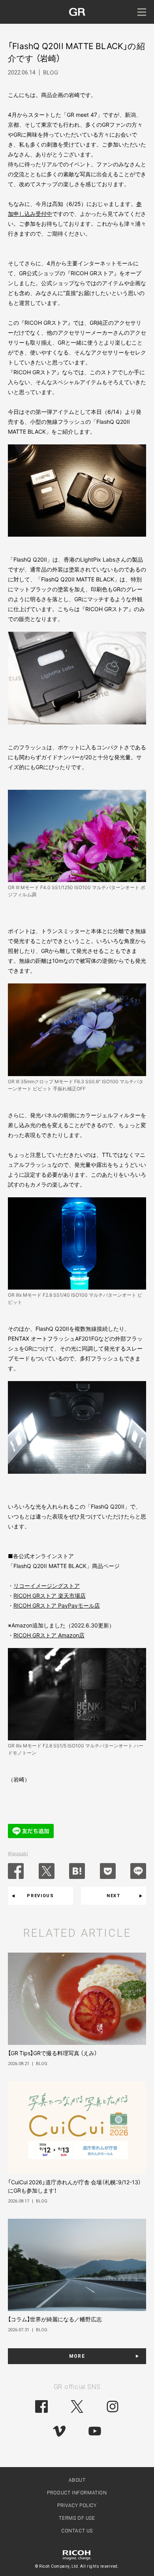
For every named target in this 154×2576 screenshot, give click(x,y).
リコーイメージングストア (47, 1586)
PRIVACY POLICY (77, 2506)
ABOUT (77, 2480)
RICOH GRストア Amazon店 (49, 1635)
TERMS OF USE (77, 2518)
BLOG (51, 72)
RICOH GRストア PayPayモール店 (57, 1605)
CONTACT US (77, 2531)
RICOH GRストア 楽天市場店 (50, 1596)
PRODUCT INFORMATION (77, 2493)
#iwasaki (18, 1853)
